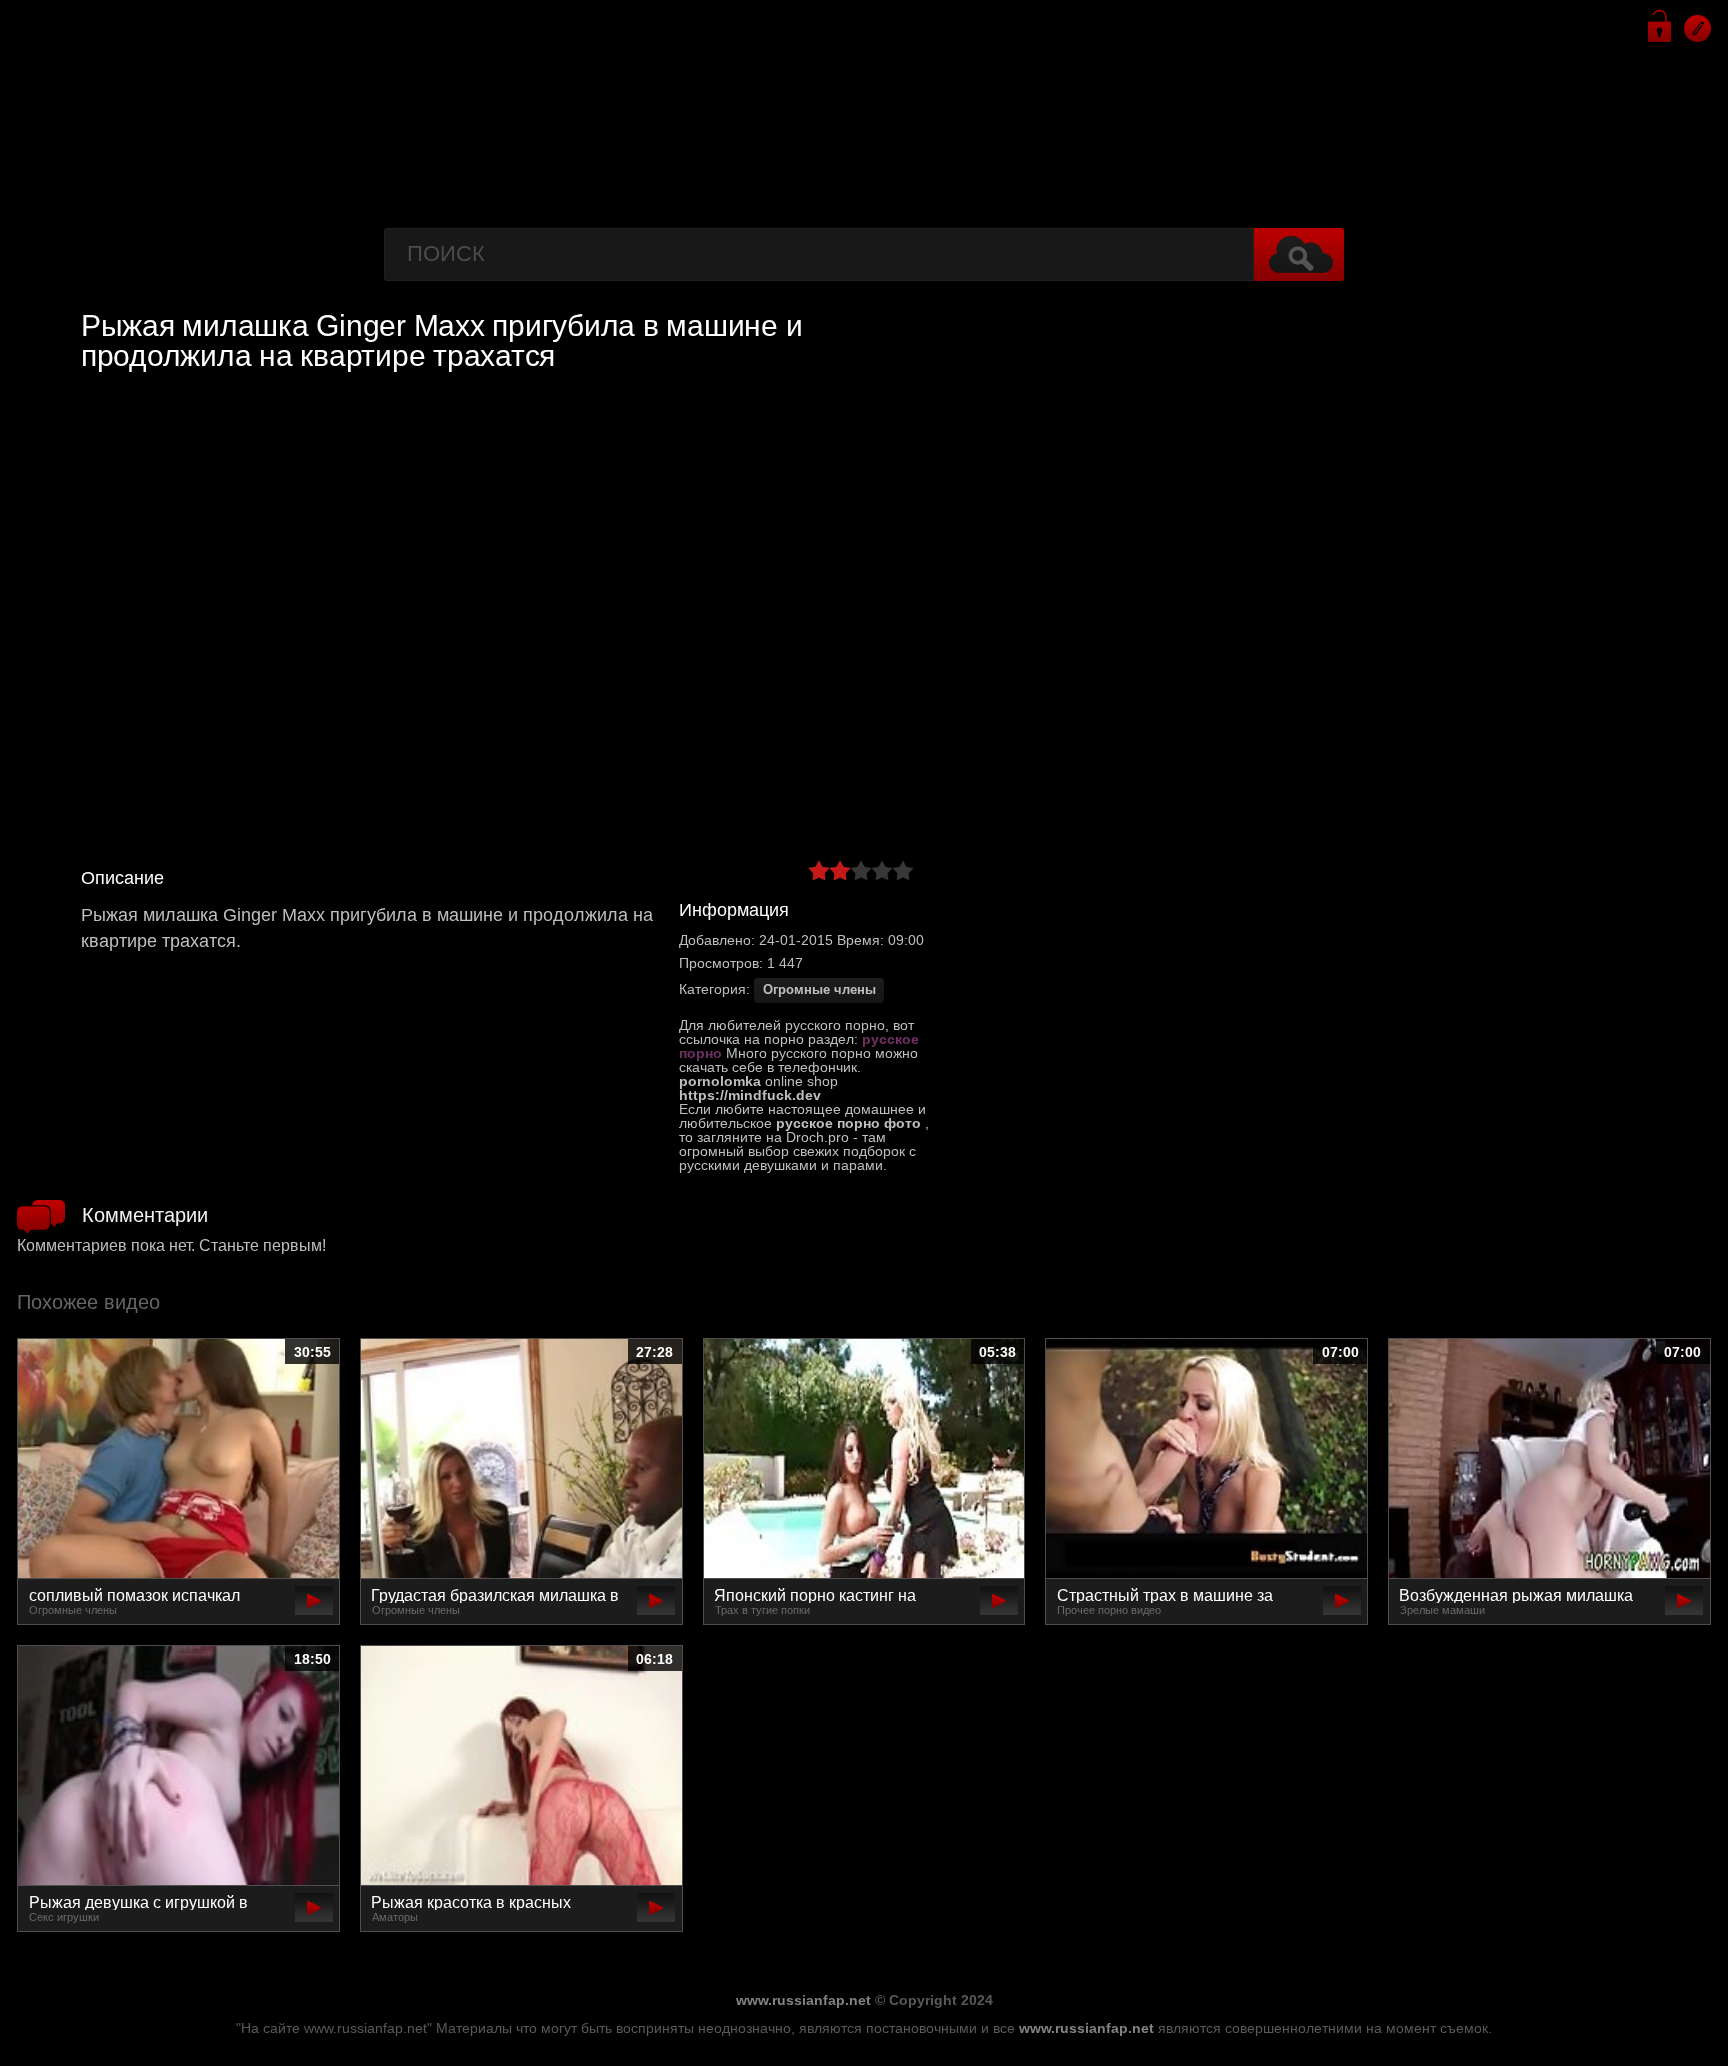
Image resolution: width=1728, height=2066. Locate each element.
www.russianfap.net (803, 2000)
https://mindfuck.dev (750, 1095)
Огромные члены (819, 990)
